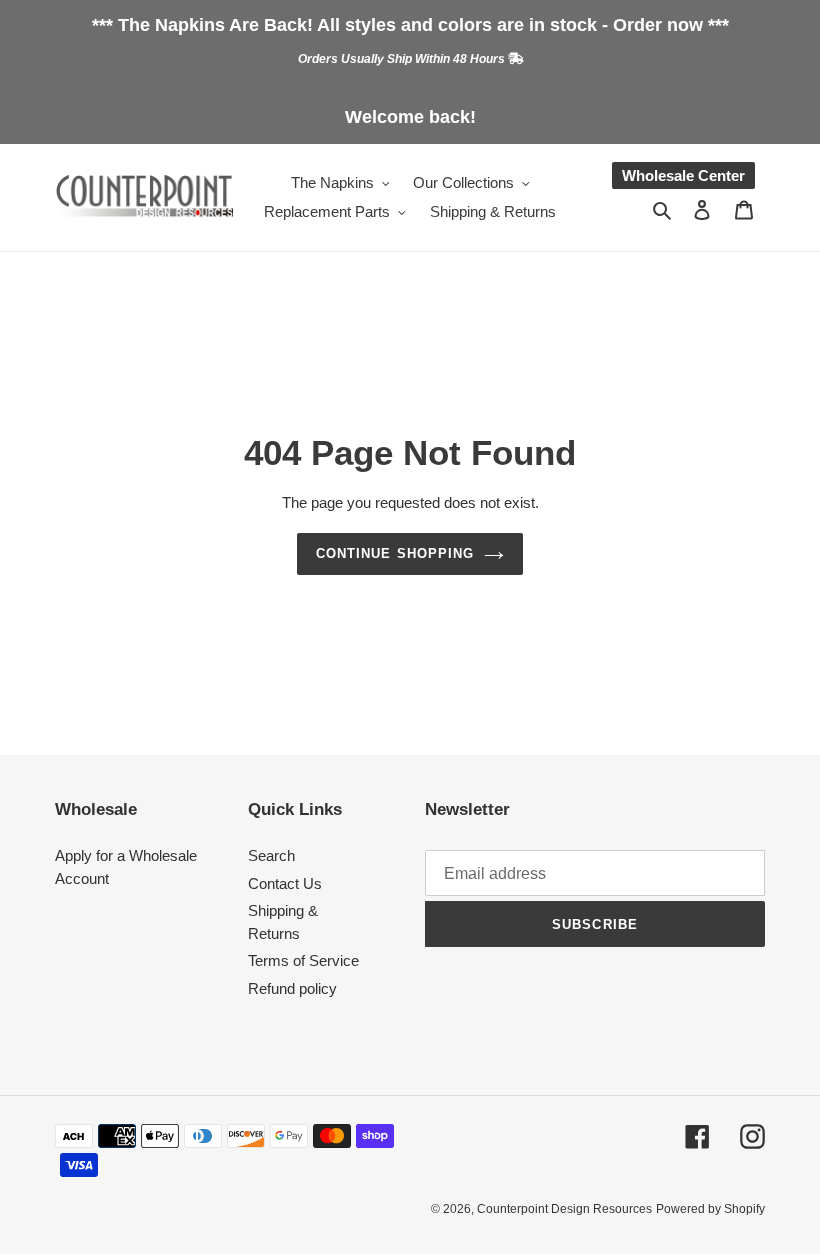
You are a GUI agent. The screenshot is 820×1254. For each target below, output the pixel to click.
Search (271, 855)
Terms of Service (303, 960)
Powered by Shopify (710, 1209)
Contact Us (285, 883)
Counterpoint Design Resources (564, 1209)
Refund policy (292, 988)
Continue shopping (395, 553)
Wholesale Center (683, 175)
